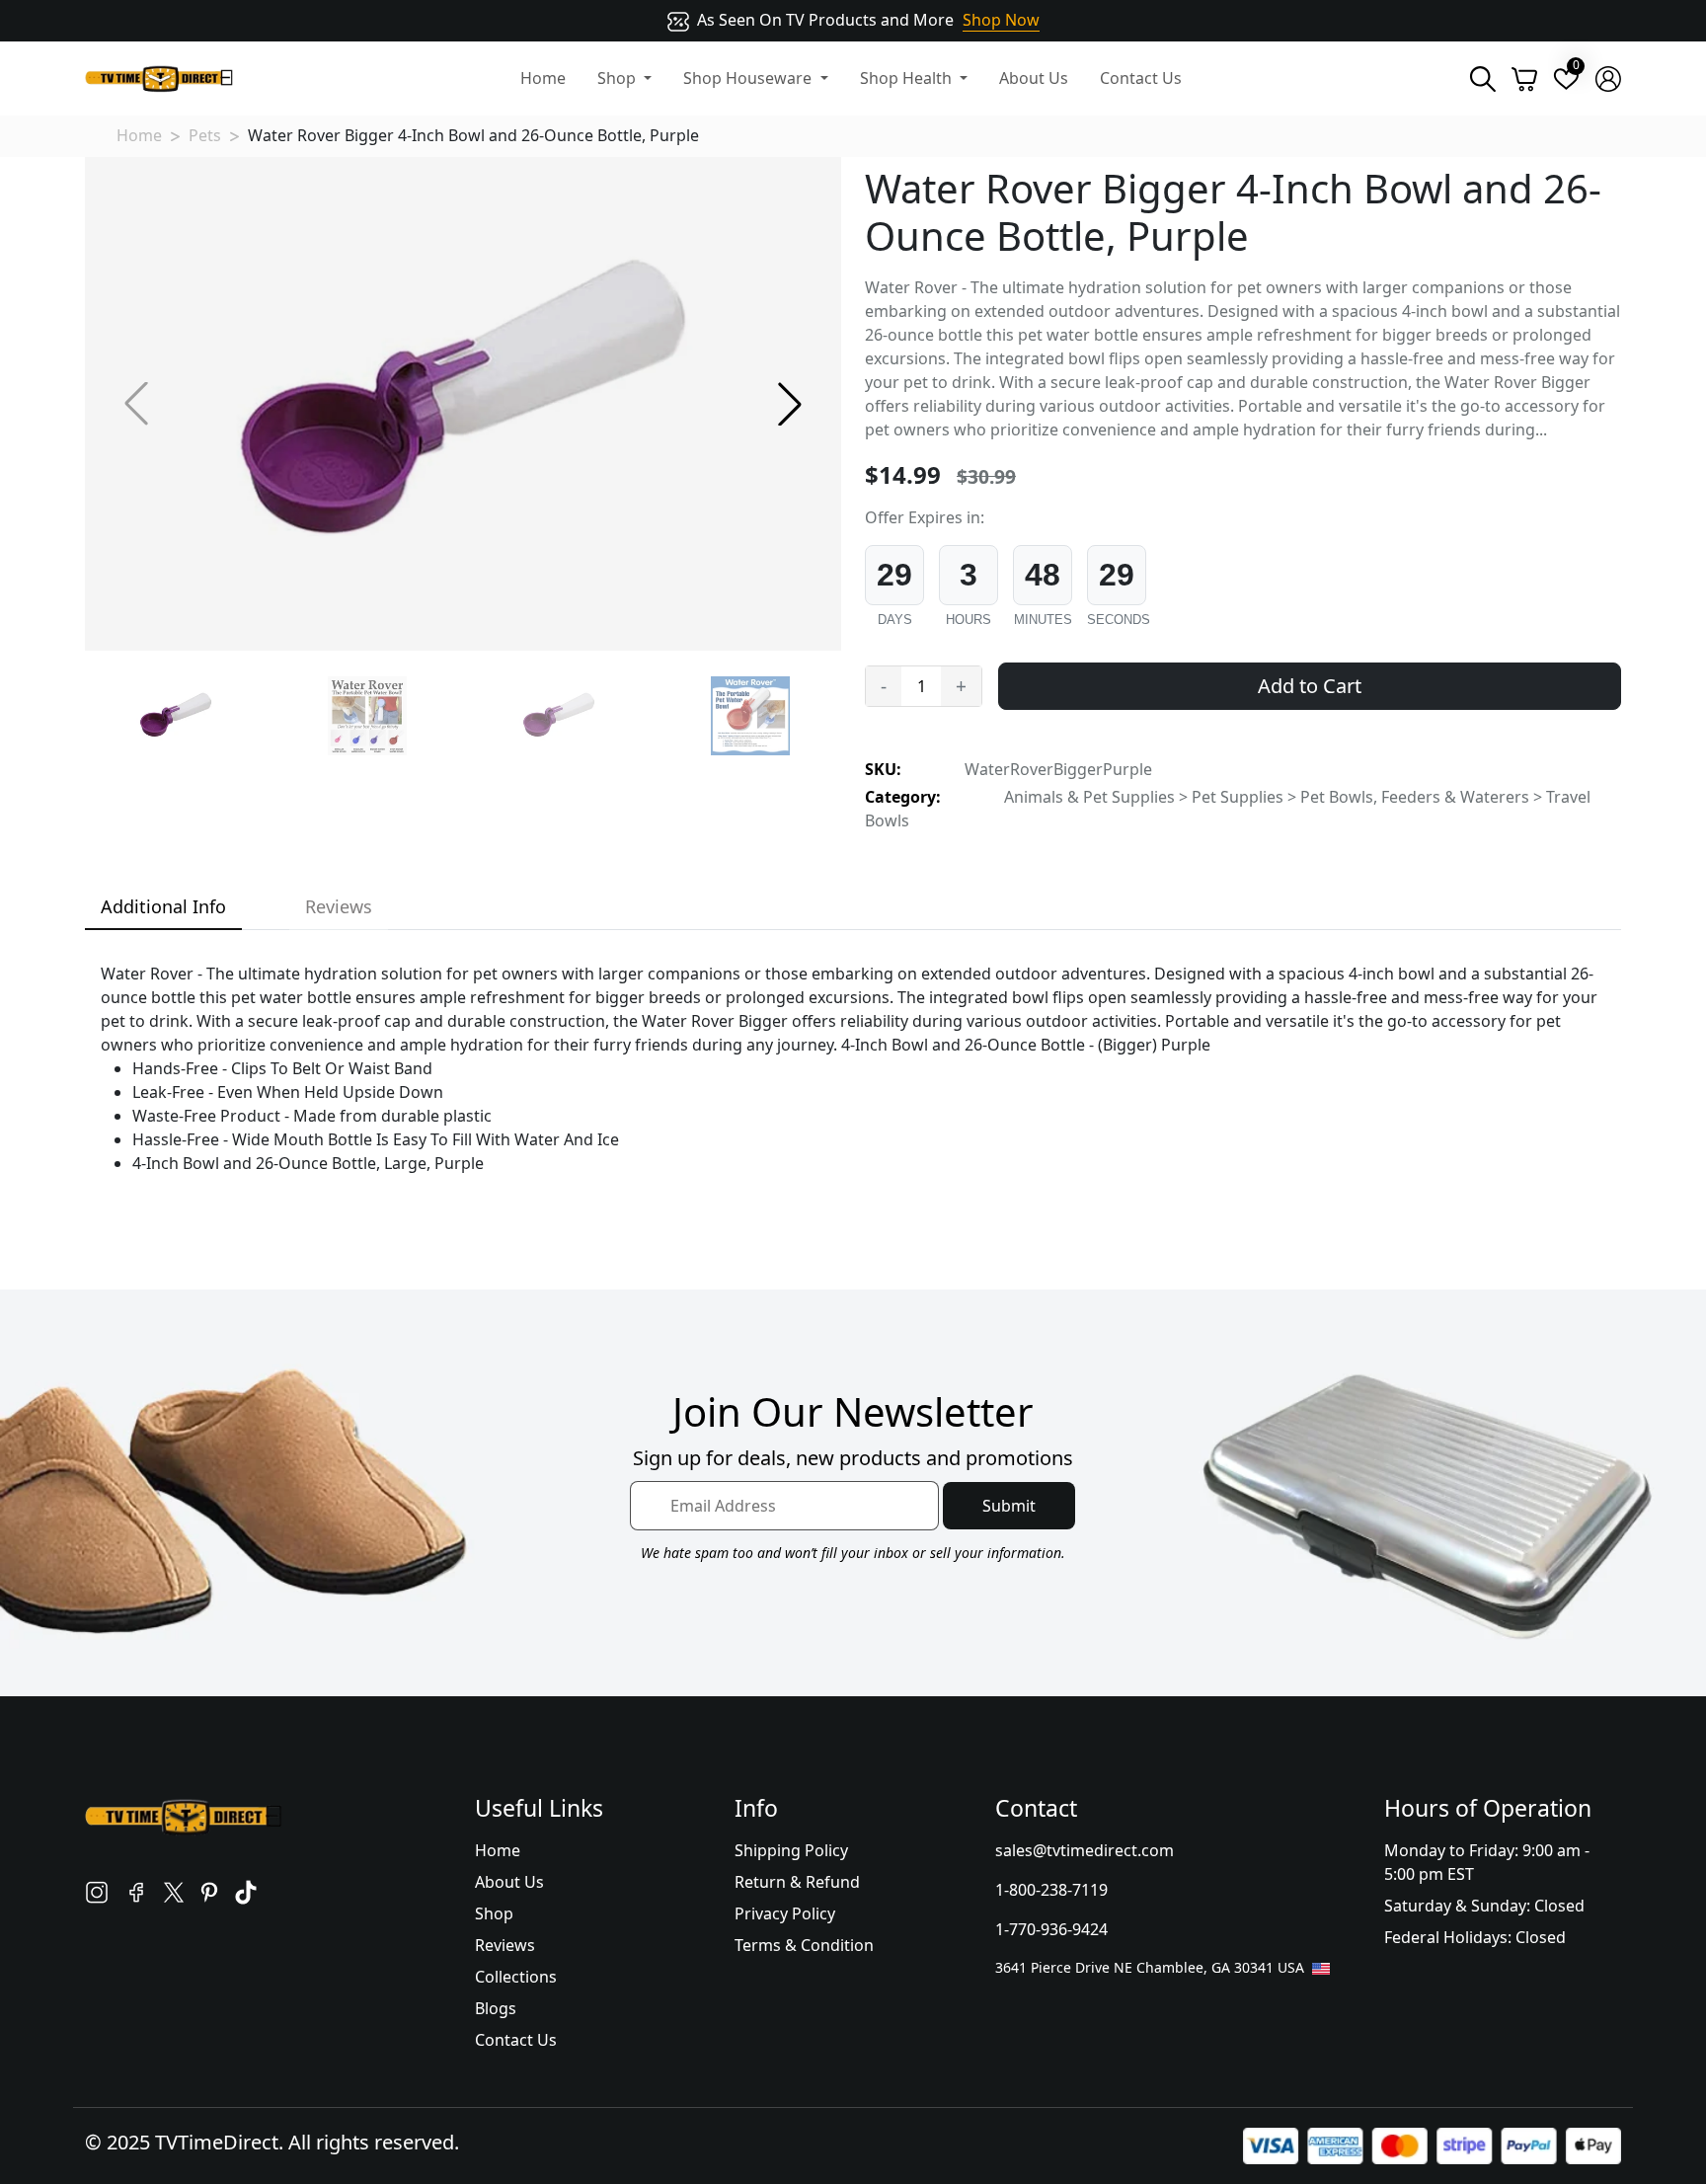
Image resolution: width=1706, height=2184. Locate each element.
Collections (516, 1977)
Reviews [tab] (339, 906)
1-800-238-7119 (1051, 1890)
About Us (1034, 78)
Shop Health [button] (908, 78)
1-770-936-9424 (1051, 1929)
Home (543, 78)
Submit (1009, 1506)
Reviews (505, 1945)
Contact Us (1141, 78)
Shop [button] (619, 78)
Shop (494, 1913)
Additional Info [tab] (163, 906)
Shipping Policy (791, 1850)
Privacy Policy (785, 1913)
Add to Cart (1310, 686)
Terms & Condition (804, 1945)
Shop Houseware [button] (749, 78)
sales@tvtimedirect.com (1085, 1850)
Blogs (496, 2008)
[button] (790, 404)
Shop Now (1001, 20)
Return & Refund (797, 1882)
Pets (205, 135)
